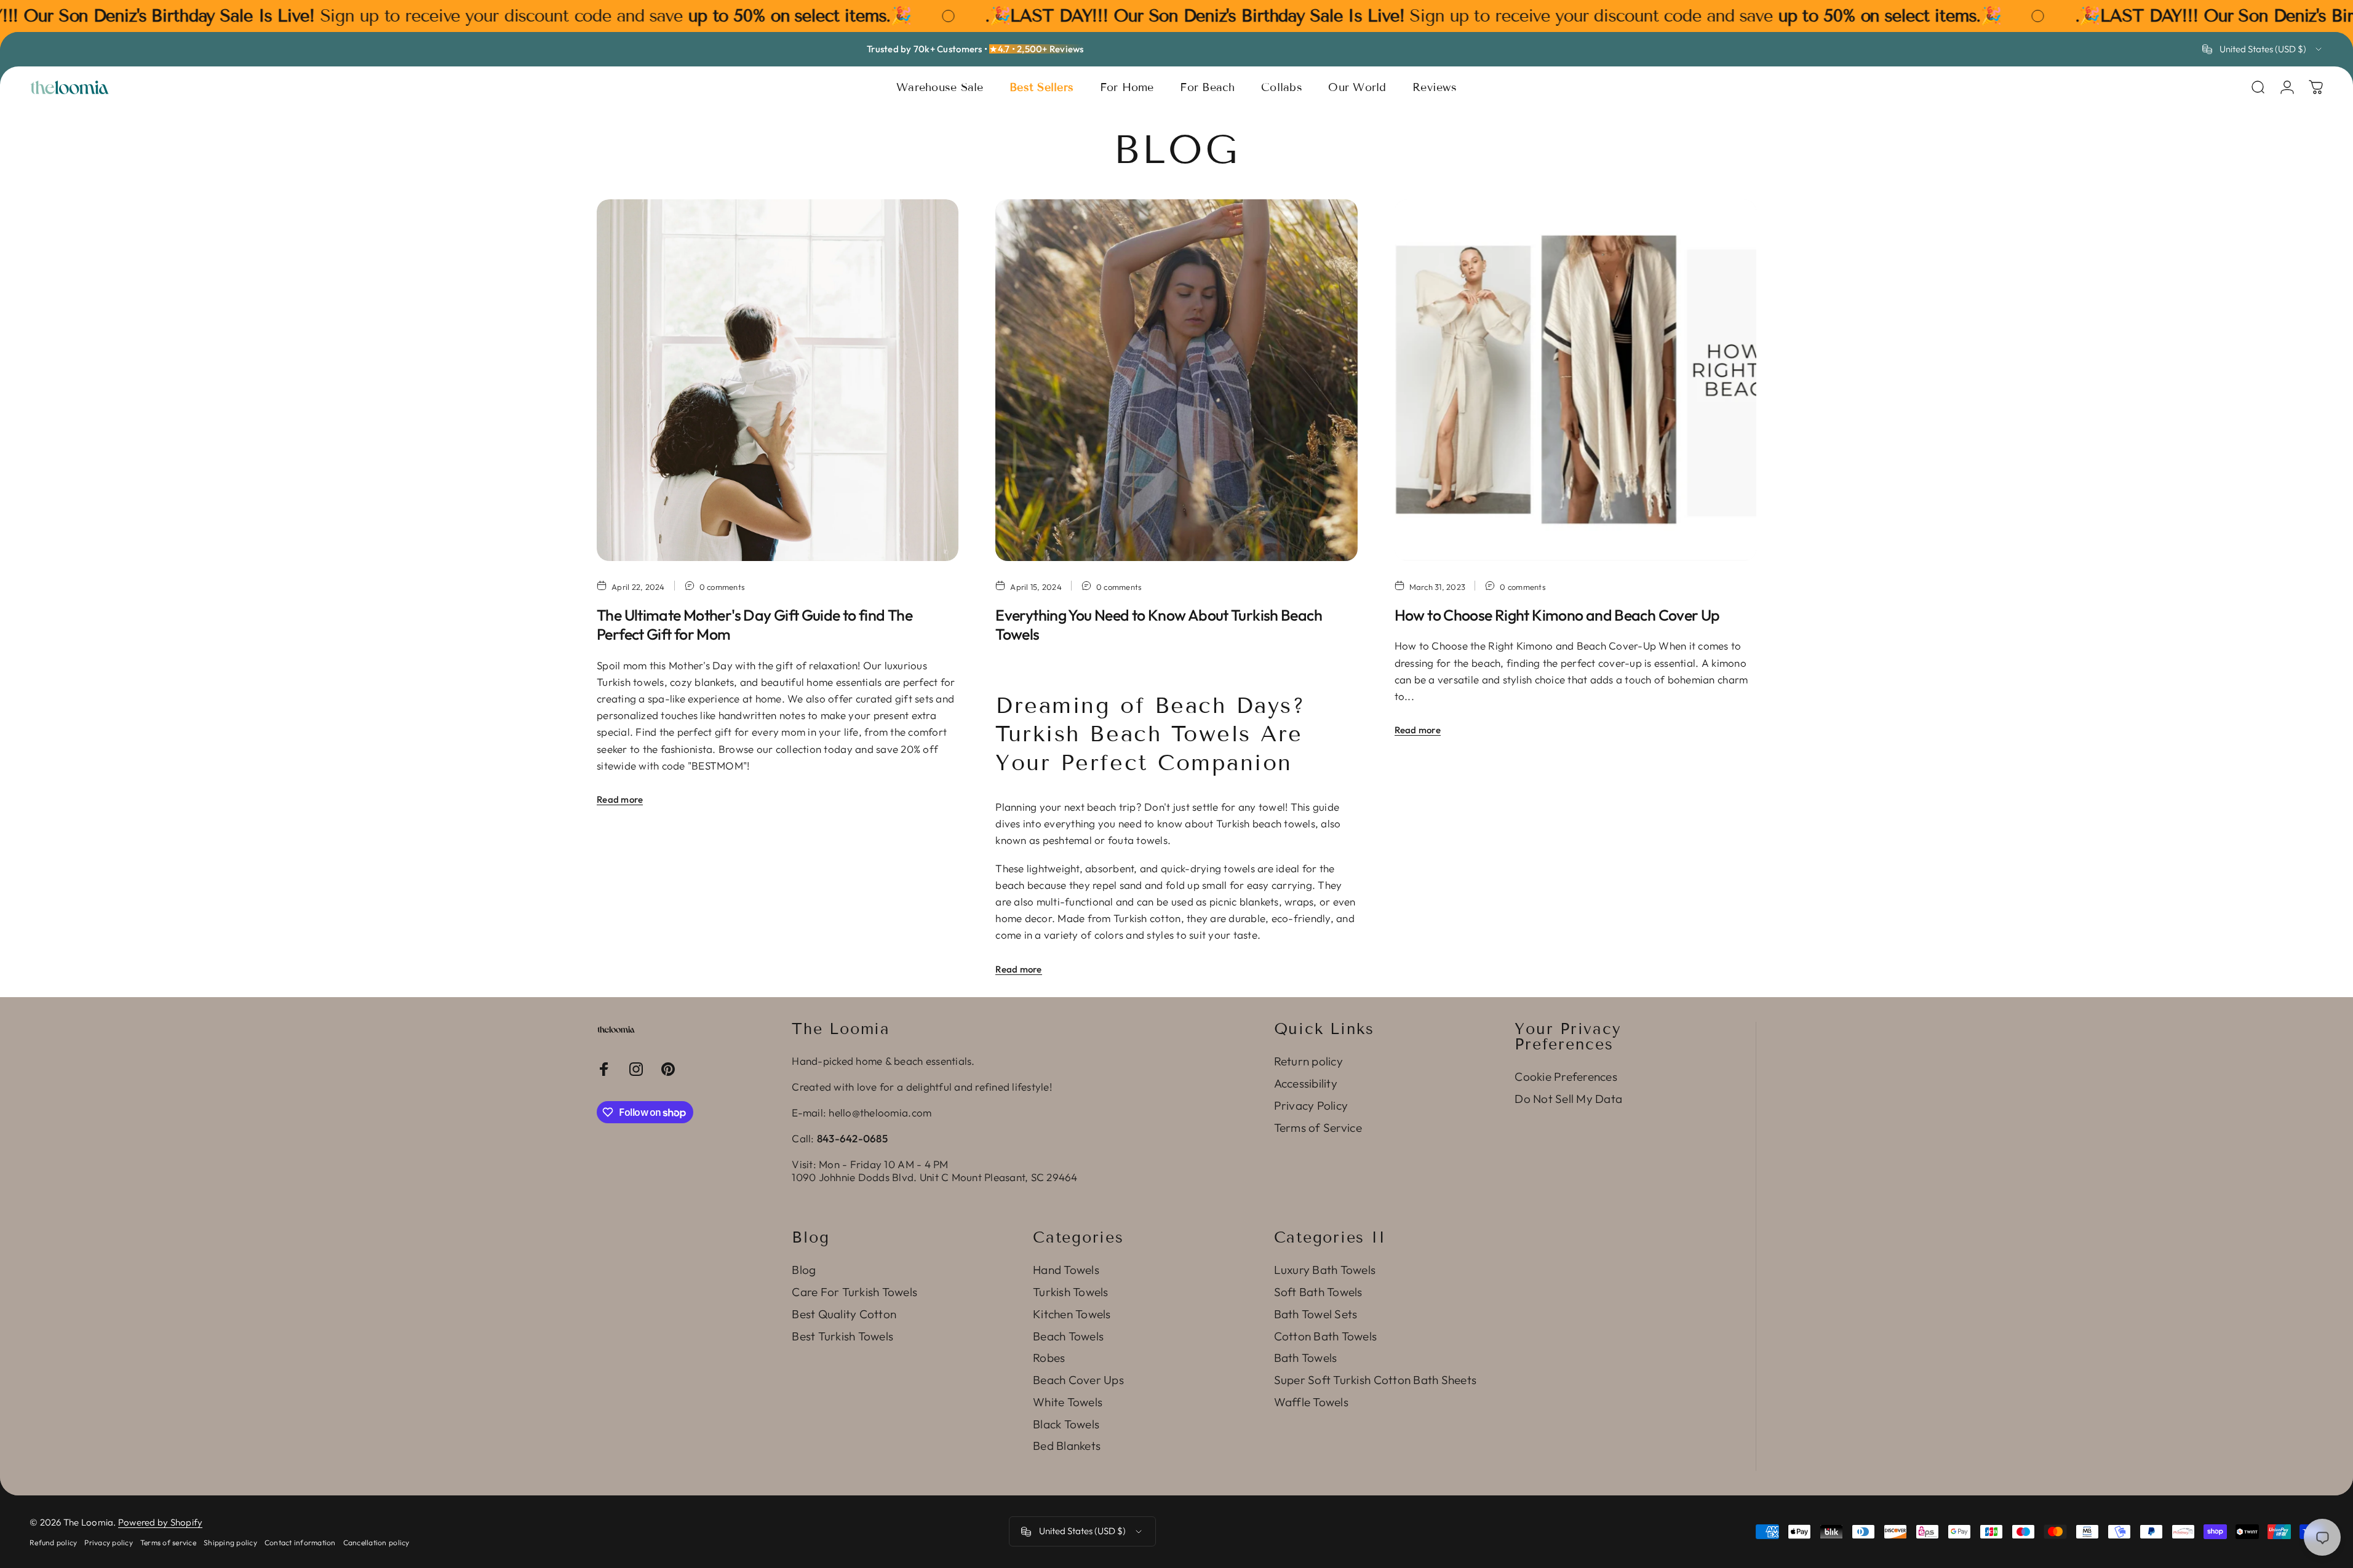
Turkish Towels (1071, 1292)
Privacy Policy (1311, 1106)
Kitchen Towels (1072, 1314)
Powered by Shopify (161, 1522)
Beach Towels (1068, 1336)
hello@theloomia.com (880, 1112)
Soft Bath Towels (1318, 1292)
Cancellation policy (376, 1542)
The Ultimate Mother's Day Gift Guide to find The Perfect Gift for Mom (754, 625)
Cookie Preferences (1566, 1077)
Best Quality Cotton (844, 1314)
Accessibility (1306, 1084)
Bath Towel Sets (1316, 1314)
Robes (1049, 1358)
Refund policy (53, 1542)
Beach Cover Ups (1078, 1380)
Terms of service (168, 1542)
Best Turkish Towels (842, 1336)
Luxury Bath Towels (1325, 1270)
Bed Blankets (1067, 1446)
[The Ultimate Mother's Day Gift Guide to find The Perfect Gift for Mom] (778, 380)
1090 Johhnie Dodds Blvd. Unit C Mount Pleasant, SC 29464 (934, 1177)
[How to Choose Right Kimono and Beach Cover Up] (1575, 380)
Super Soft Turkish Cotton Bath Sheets (1375, 1380)
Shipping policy (230, 1542)
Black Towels (1066, 1424)
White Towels (1068, 1402)
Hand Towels (1066, 1270)
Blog (804, 1270)
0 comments (723, 587)
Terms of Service (1318, 1128)
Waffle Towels (1311, 1402)
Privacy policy (109, 1542)
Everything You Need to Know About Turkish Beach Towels (1159, 625)
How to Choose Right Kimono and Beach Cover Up (1557, 615)
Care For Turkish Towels (854, 1292)
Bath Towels (1306, 1358)
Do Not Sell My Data (1568, 1099)
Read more (620, 799)
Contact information (300, 1542)
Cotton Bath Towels (1326, 1336)
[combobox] (2263, 49)
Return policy (1308, 1061)
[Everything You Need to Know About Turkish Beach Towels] (1176, 380)
